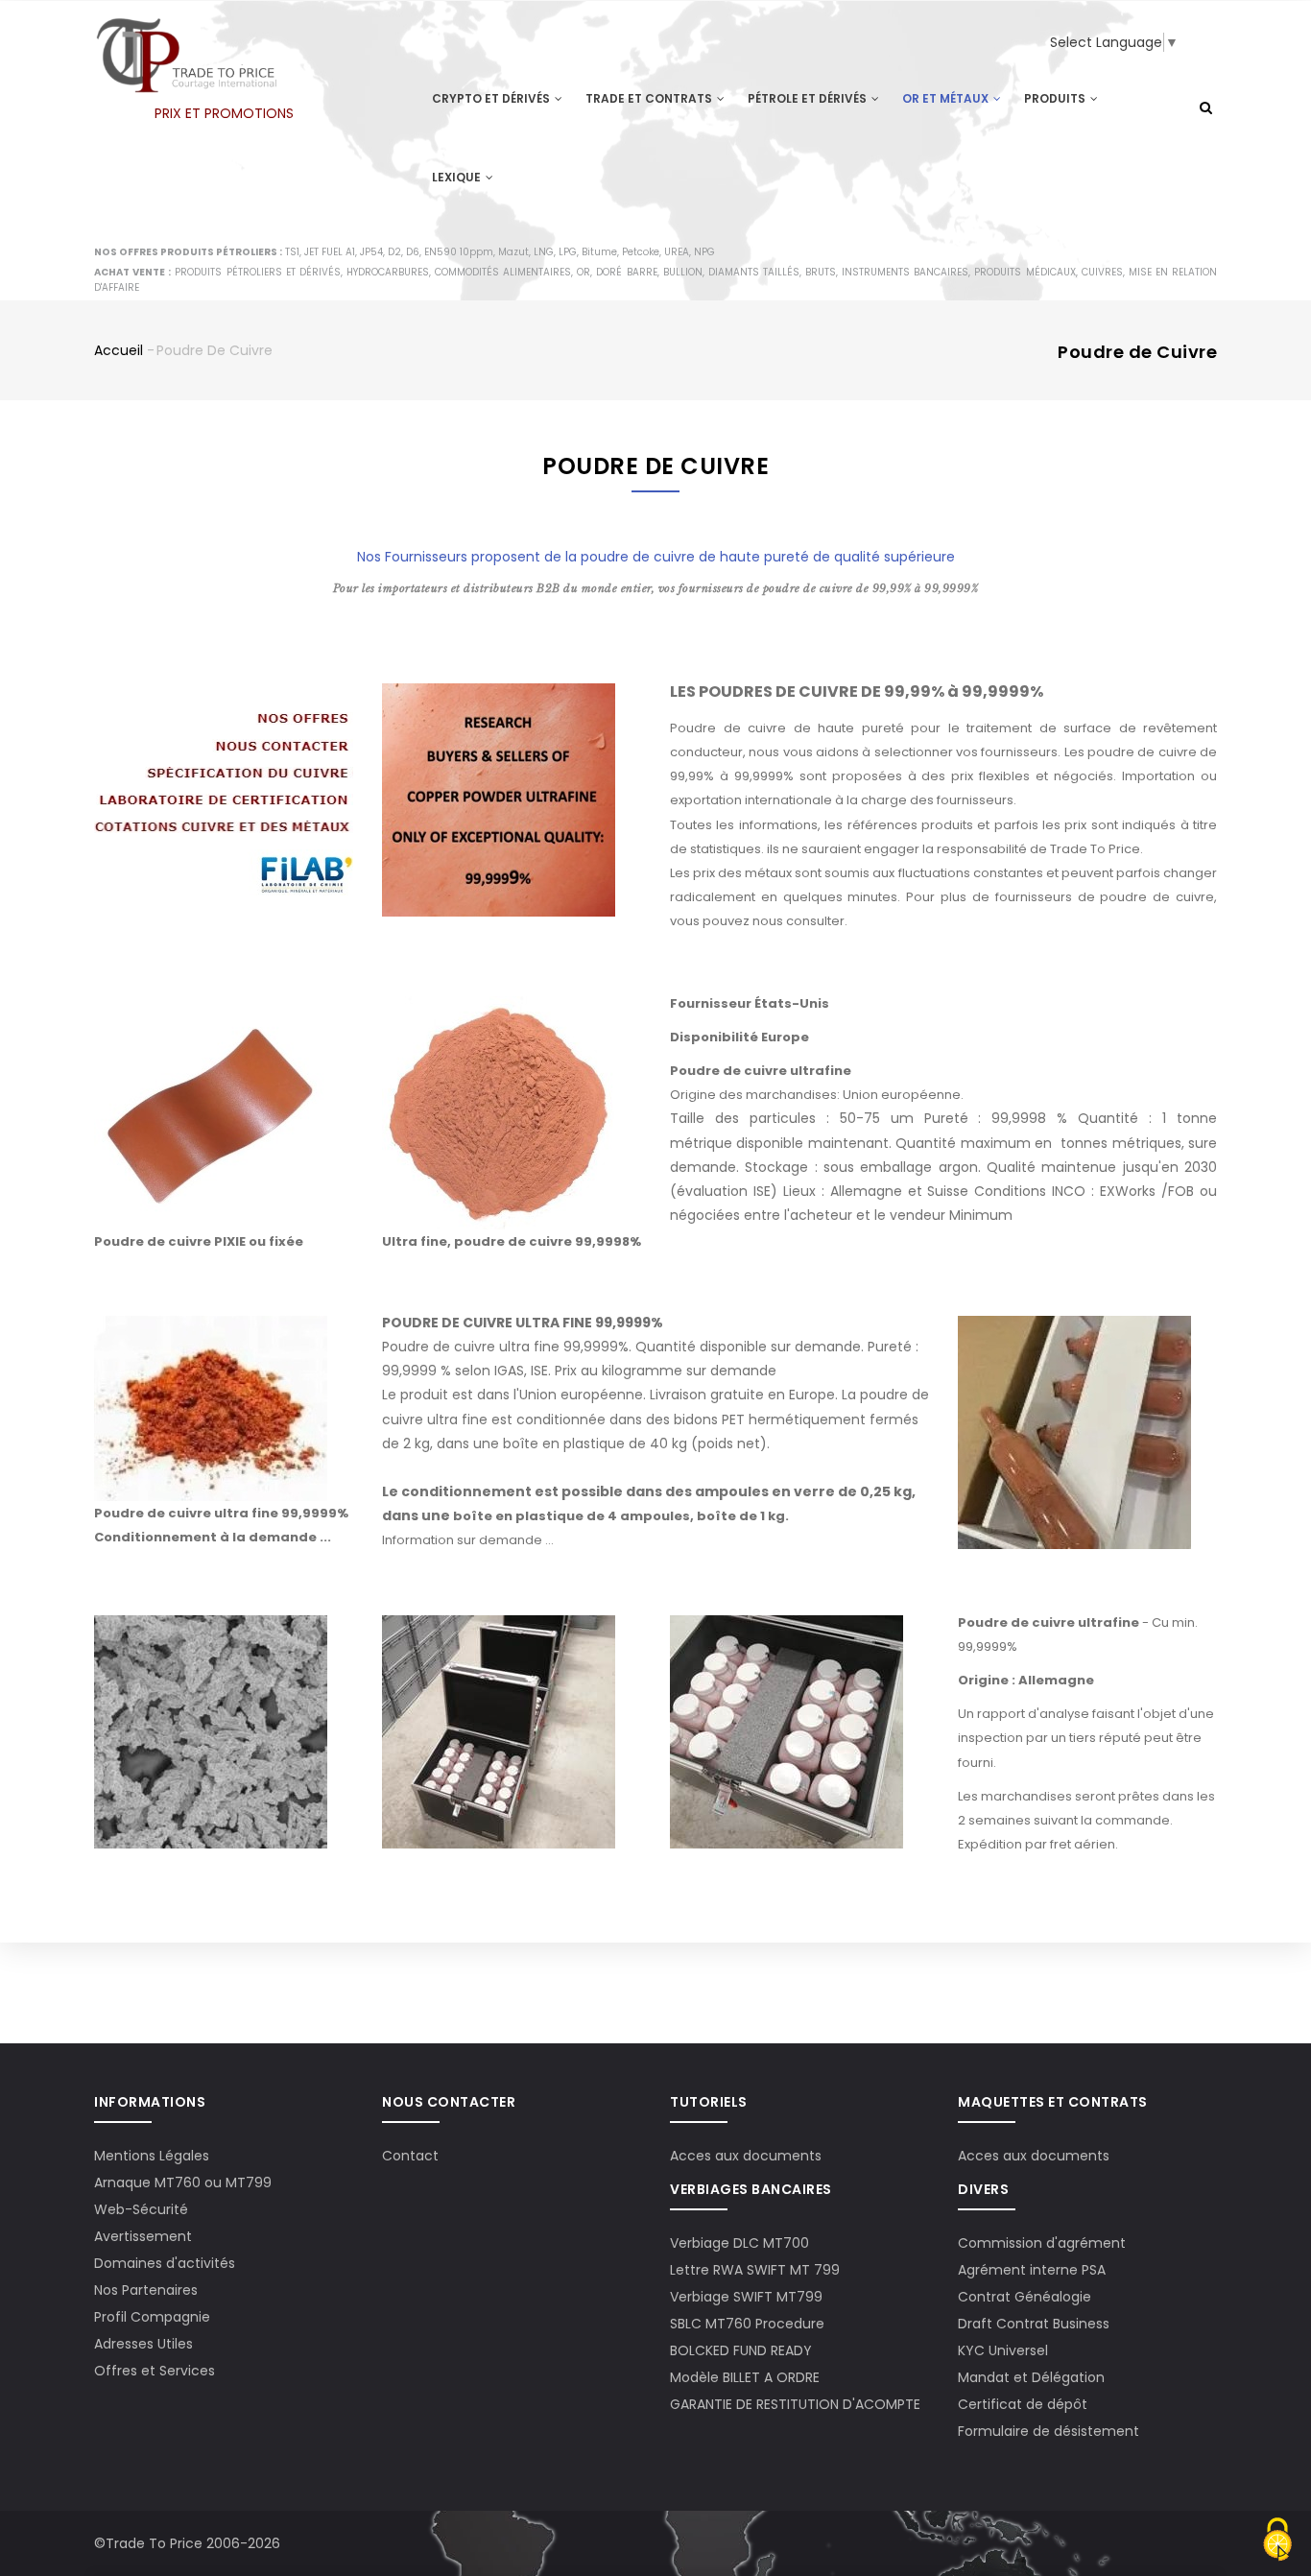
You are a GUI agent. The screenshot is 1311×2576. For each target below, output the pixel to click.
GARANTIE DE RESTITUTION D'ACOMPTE (795, 2404)
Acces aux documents (746, 2156)
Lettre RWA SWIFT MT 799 (755, 2270)
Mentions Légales (152, 2156)
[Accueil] (186, 39)
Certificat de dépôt (1023, 2404)
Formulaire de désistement (1049, 2431)
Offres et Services (155, 2371)
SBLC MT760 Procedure (747, 2324)
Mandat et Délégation (1031, 2377)
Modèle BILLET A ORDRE (745, 2377)
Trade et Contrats (650, 98)
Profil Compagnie (152, 2317)
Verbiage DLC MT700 (739, 2243)
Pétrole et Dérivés (809, 98)
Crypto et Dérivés (492, 98)
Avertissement (143, 2236)
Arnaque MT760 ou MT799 (183, 2182)
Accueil (119, 350)
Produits (1056, 98)
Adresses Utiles (143, 2344)
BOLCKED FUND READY (741, 2350)
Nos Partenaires (146, 2290)
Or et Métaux (947, 98)
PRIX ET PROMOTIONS (224, 113)
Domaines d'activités (165, 2263)
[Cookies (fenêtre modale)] (1277, 2542)
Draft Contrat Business (1034, 2324)
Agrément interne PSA (1032, 2270)
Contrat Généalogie (1025, 2297)
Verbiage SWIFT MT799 (746, 2297)
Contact (410, 2156)
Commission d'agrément (1042, 2243)
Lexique (458, 177)
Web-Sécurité (141, 2209)
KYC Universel (1003, 2350)
